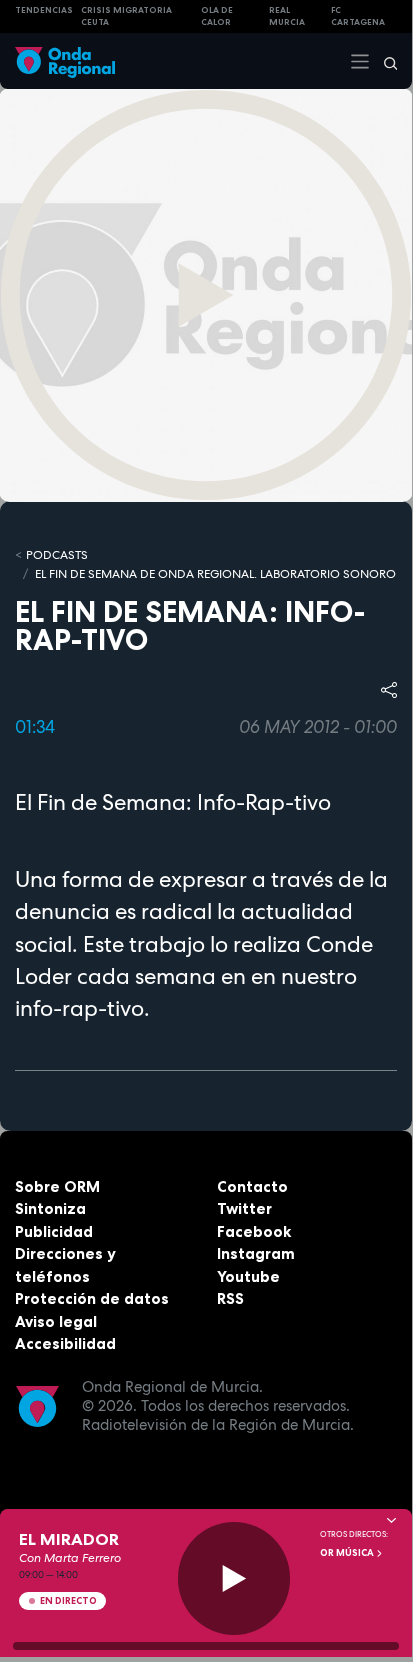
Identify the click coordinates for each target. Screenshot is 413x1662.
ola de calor (217, 16)
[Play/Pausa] (234, 1578)
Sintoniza (50, 1208)
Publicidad (54, 1231)
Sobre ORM (57, 1186)
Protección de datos (92, 1298)
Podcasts (57, 555)
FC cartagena (358, 16)
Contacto (252, 1186)
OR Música (348, 1553)
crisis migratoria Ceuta (126, 16)
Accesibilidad (65, 1343)
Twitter (244, 1208)
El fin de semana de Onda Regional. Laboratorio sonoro (215, 574)
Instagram (256, 1253)
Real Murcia (287, 16)
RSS (230, 1298)
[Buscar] (384, 61)
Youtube (248, 1276)
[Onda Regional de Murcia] (65, 60)
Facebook (254, 1231)
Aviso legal (56, 1321)
